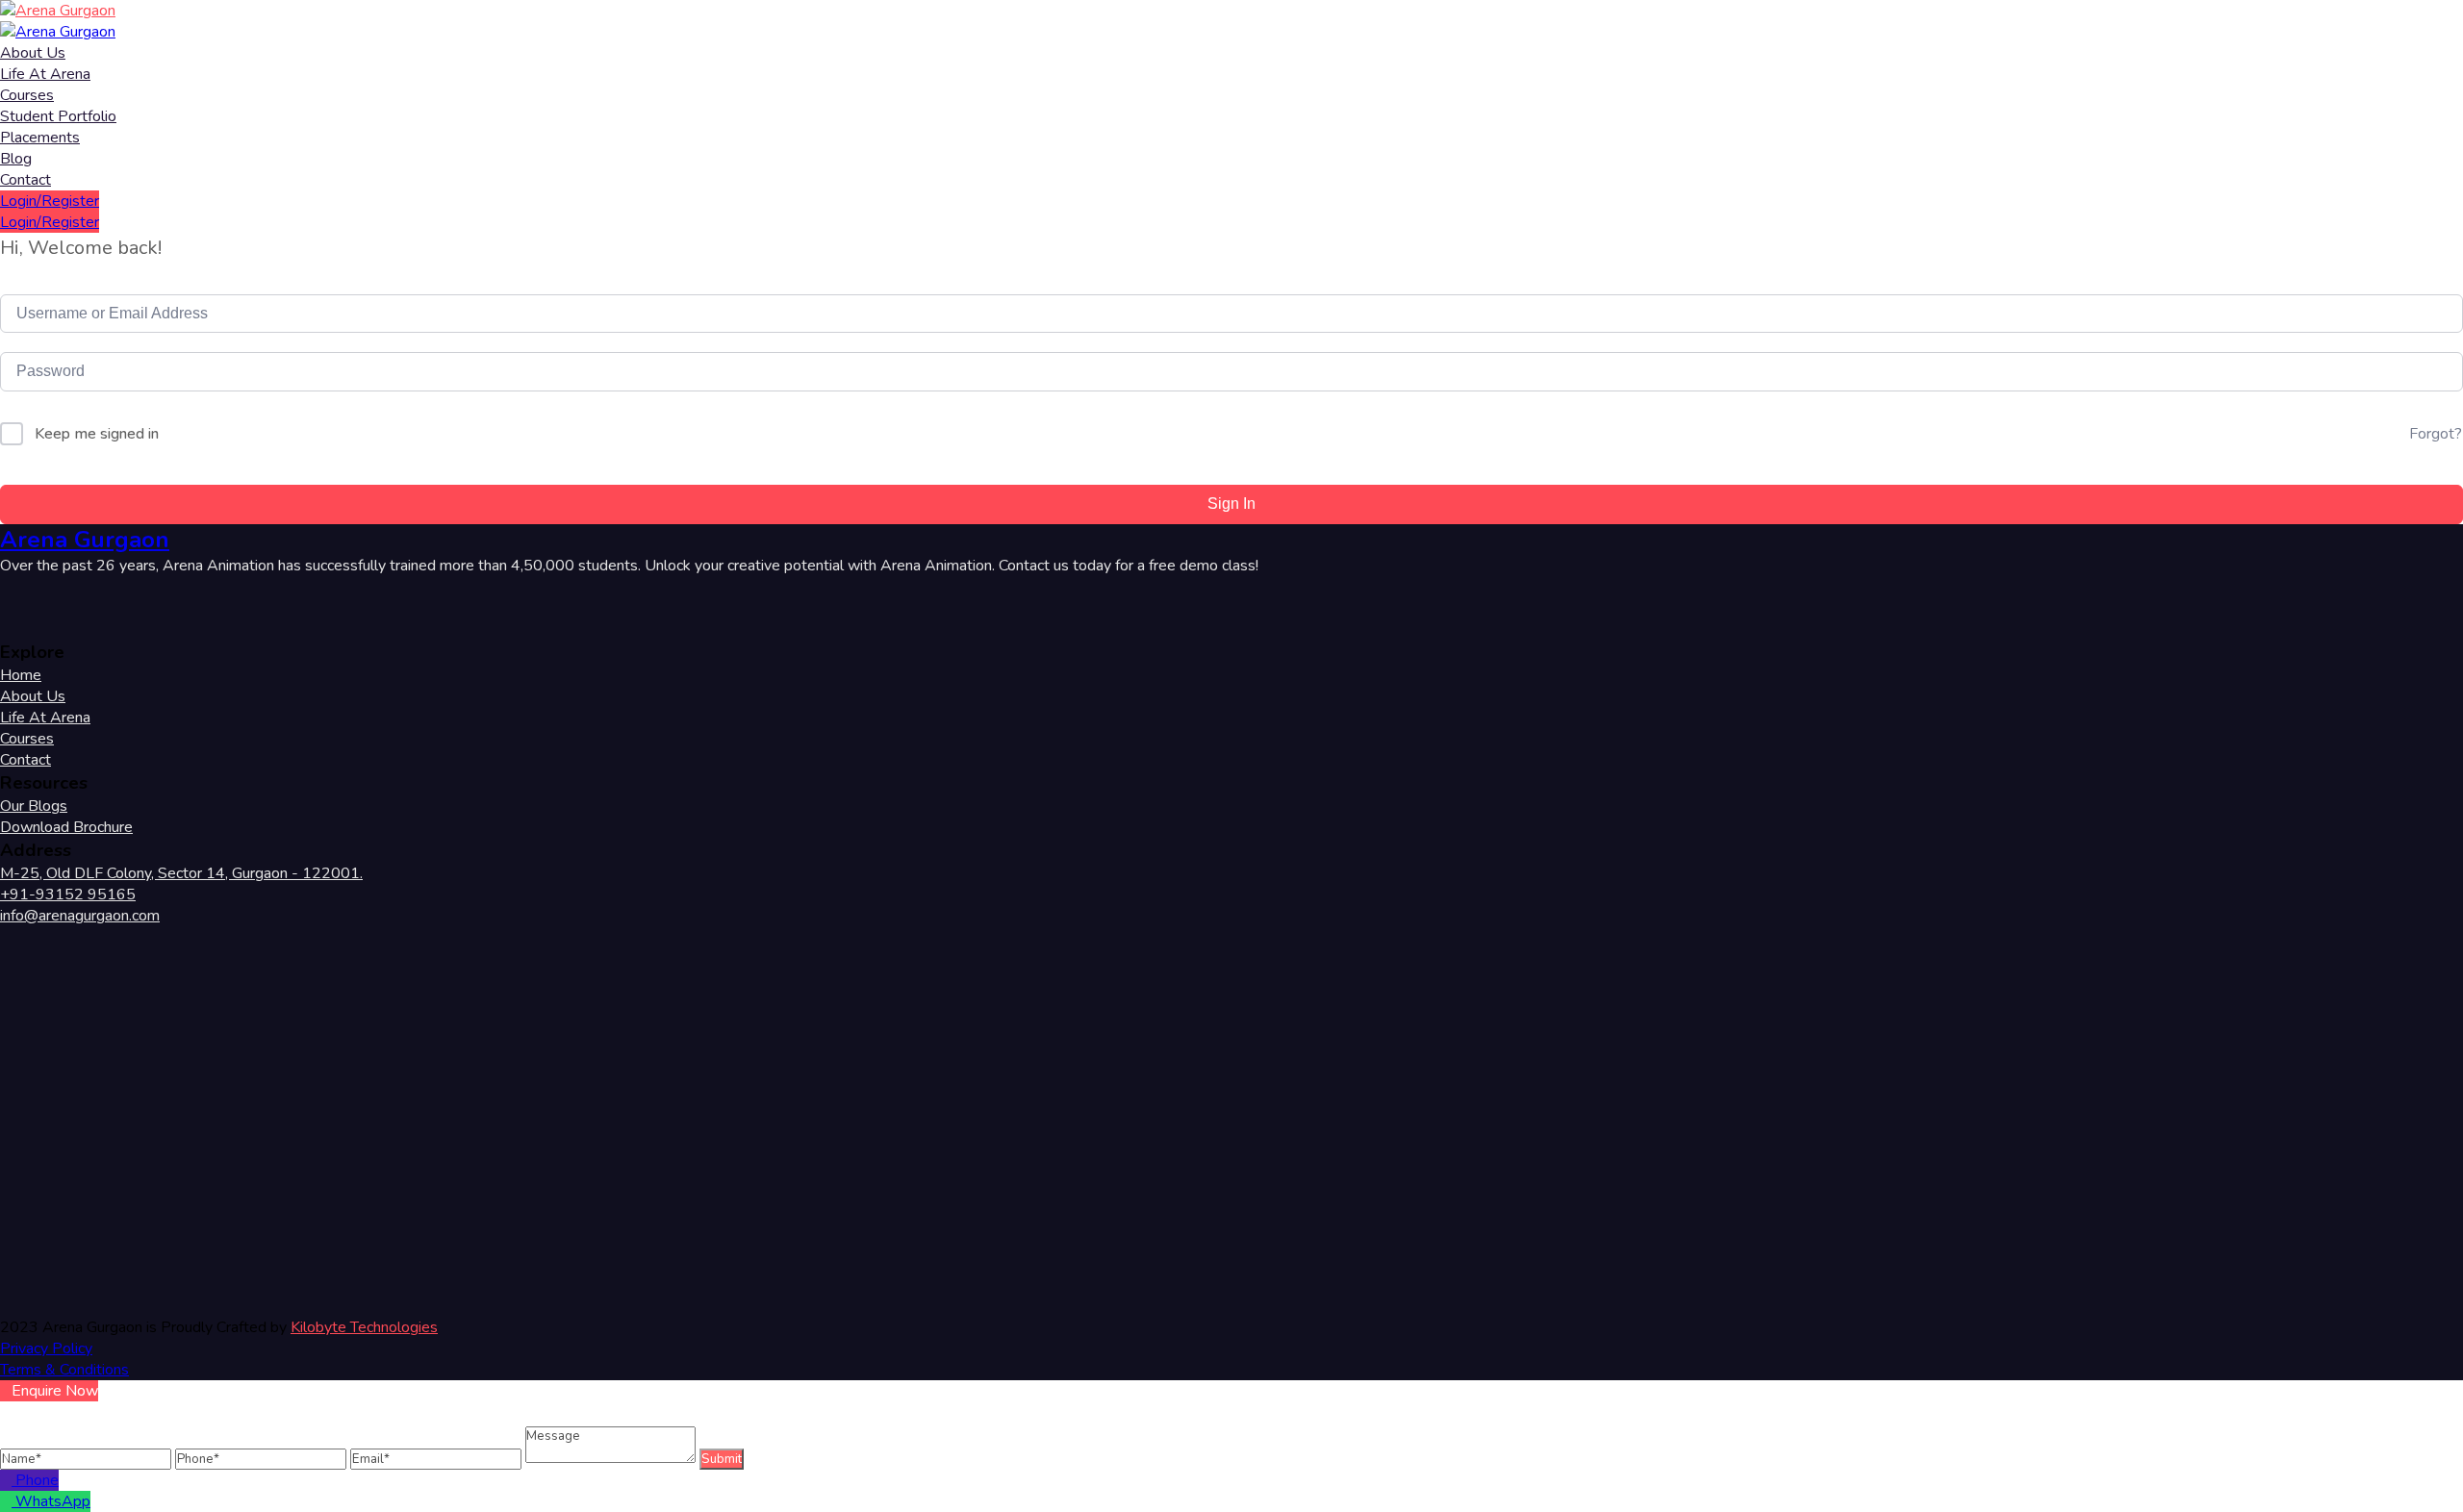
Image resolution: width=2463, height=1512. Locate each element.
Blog (16, 159)
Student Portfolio (58, 116)
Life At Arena (45, 74)
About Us (33, 53)
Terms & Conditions (64, 1370)
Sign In (1231, 504)
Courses (27, 95)
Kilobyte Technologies (364, 1327)
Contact (25, 180)
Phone (37, 1480)
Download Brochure (66, 827)
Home (21, 675)
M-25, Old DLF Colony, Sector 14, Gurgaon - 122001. (181, 873)
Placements (40, 138)
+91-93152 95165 (68, 895)
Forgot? (2436, 434)
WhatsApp (53, 1501)
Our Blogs (34, 806)
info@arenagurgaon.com (80, 916)
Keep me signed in (97, 434)
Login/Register (50, 201)
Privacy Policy (46, 1348)
